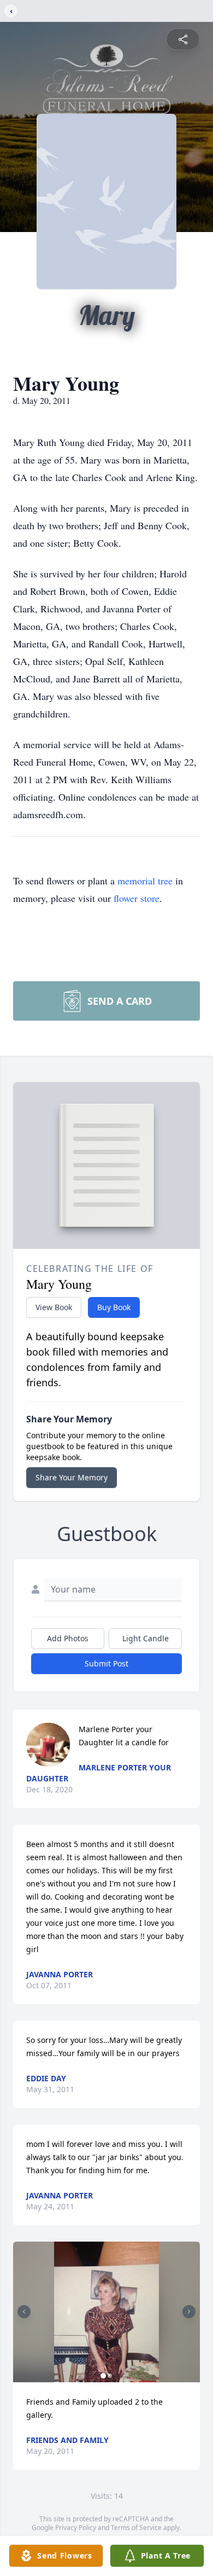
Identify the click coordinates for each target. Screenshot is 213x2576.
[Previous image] (24, 2312)
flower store (137, 898)
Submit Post (106, 1663)
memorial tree (145, 881)
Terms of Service (136, 2528)
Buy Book (114, 1307)
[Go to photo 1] (103, 2376)
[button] (106, 2312)
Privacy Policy (76, 2528)
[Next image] (189, 2312)
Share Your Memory (72, 1477)
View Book (54, 1307)
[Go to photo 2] (110, 2376)
